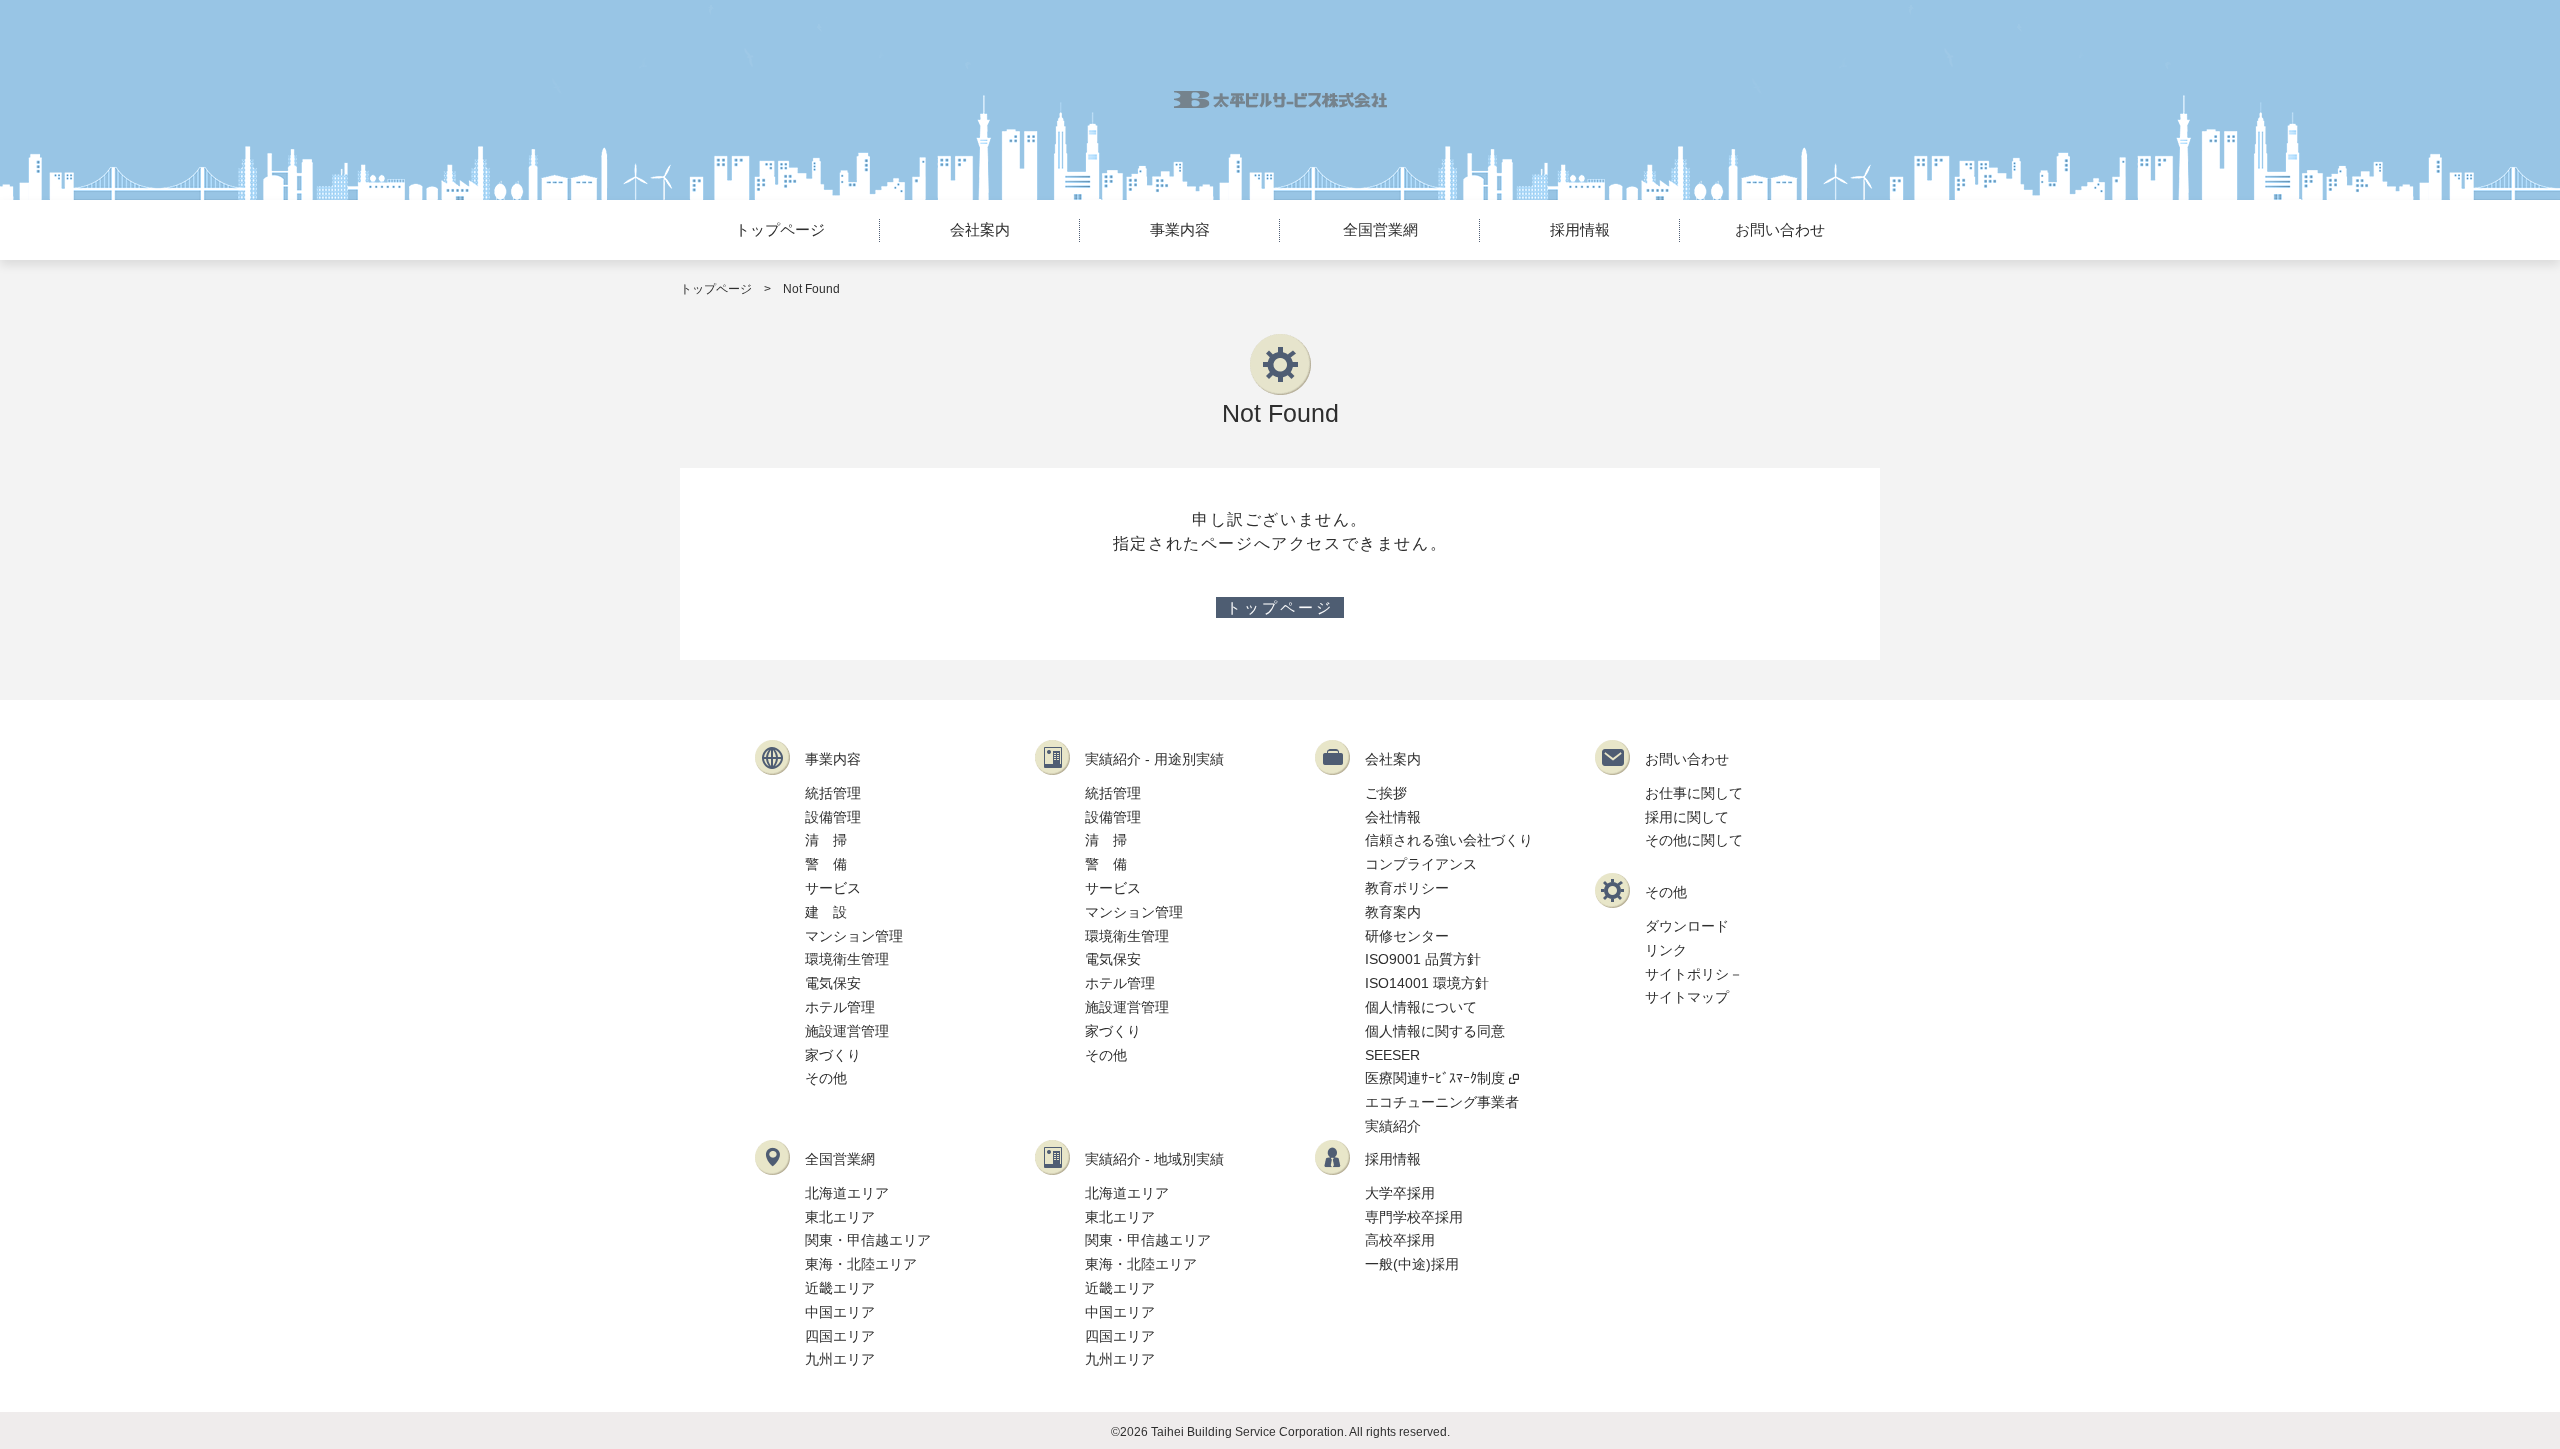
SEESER (1392, 1055)
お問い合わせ (1780, 229)
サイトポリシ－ (1694, 974)
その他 (826, 1078)
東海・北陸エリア (861, 1264)
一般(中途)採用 (1412, 1264)
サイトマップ (1687, 997)
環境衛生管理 (847, 959)
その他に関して (1694, 840)
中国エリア (840, 1312)
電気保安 (833, 983)
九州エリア (840, 1359)
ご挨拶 (1386, 793)
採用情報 (1580, 229)
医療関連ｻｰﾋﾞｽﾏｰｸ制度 (1435, 1078)
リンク (1666, 950)
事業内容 (1180, 229)
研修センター (1407, 936)
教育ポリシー (1407, 888)
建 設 (826, 912)
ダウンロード (1687, 926)
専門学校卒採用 (1414, 1217)
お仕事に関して (1694, 793)
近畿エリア (840, 1288)
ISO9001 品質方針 (1423, 959)
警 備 (826, 864)
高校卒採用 (1400, 1240)
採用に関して (1687, 817)
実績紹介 (1393, 1126)
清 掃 (826, 840)
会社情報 (1393, 817)
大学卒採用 (1400, 1193)
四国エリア (840, 1336)
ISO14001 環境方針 (1427, 983)
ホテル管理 (840, 1007)
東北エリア (840, 1217)
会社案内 (980, 229)
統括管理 (833, 793)
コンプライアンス (1421, 864)
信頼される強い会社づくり (1449, 840)
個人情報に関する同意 (1435, 1031)
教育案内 (1393, 912)
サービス (833, 888)
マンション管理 (854, 936)
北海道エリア (847, 1193)
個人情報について (1421, 1007)
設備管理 (833, 817)
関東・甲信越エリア (868, 1240)
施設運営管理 (847, 1031)
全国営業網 (1380, 229)
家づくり (833, 1055)
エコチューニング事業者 (1442, 1102)
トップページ (780, 229)
